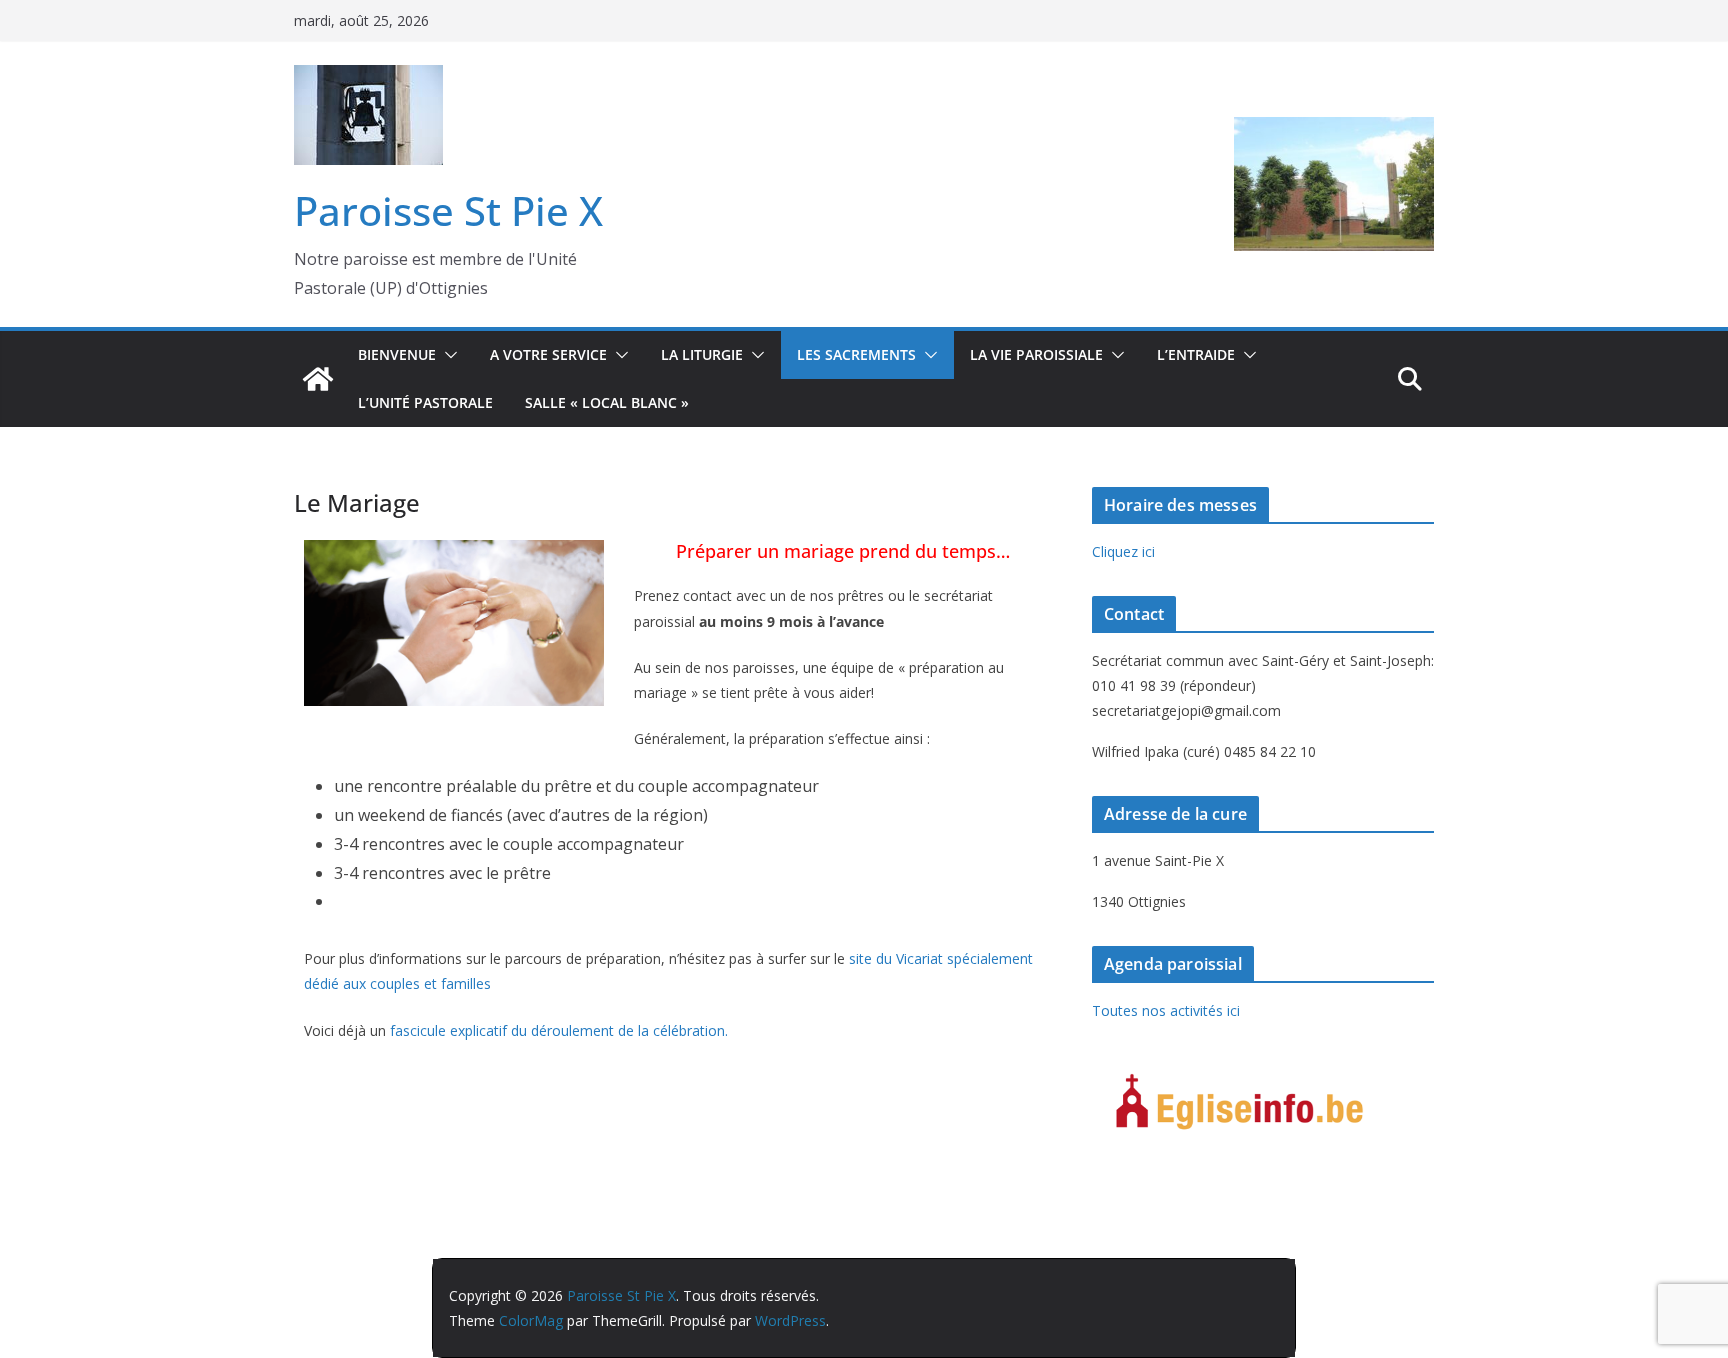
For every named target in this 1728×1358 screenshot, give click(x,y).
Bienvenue (397, 354)
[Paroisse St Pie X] (318, 379)
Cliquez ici (1123, 551)
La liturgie (702, 354)
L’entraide (1196, 354)
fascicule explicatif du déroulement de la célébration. (559, 1030)
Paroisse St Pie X (448, 210)
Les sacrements (856, 354)
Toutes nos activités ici (1166, 1010)
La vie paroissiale (1036, 354)
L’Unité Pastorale (425, 402)
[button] (447, 355)
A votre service (548, 354)
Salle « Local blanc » (607, 402)
